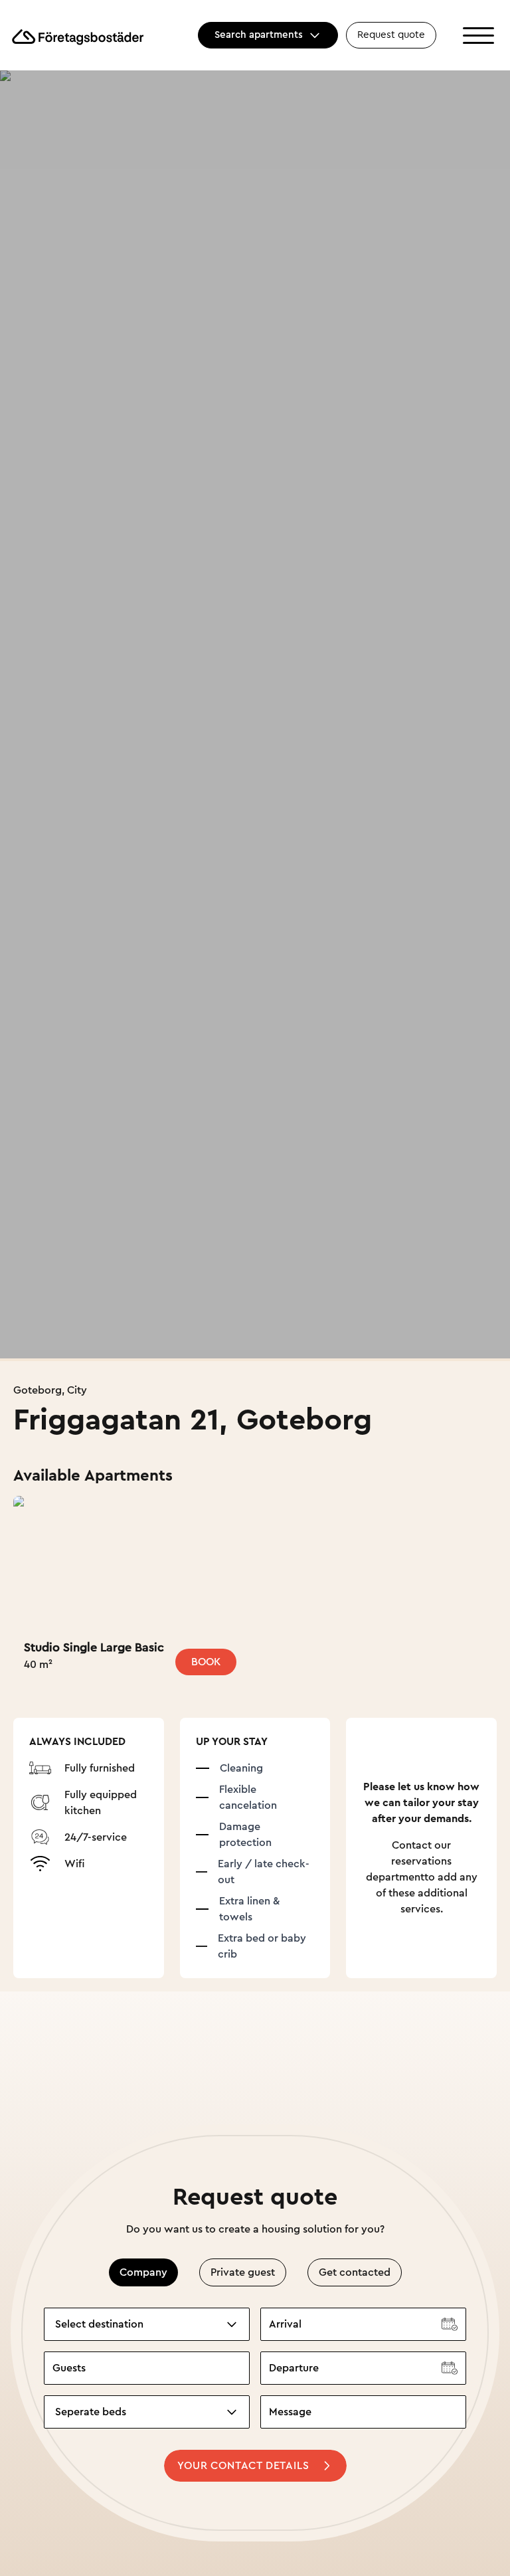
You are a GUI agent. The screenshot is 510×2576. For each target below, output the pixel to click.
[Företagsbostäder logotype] (77, 36)
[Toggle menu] (478, 36)
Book (206, 1662)
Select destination (99, 2324)
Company (143, 2272)
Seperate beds (91, 2412)
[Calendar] (450, 2324)
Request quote (391, 35)
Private (243, 2272)
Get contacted (355, 2272)
